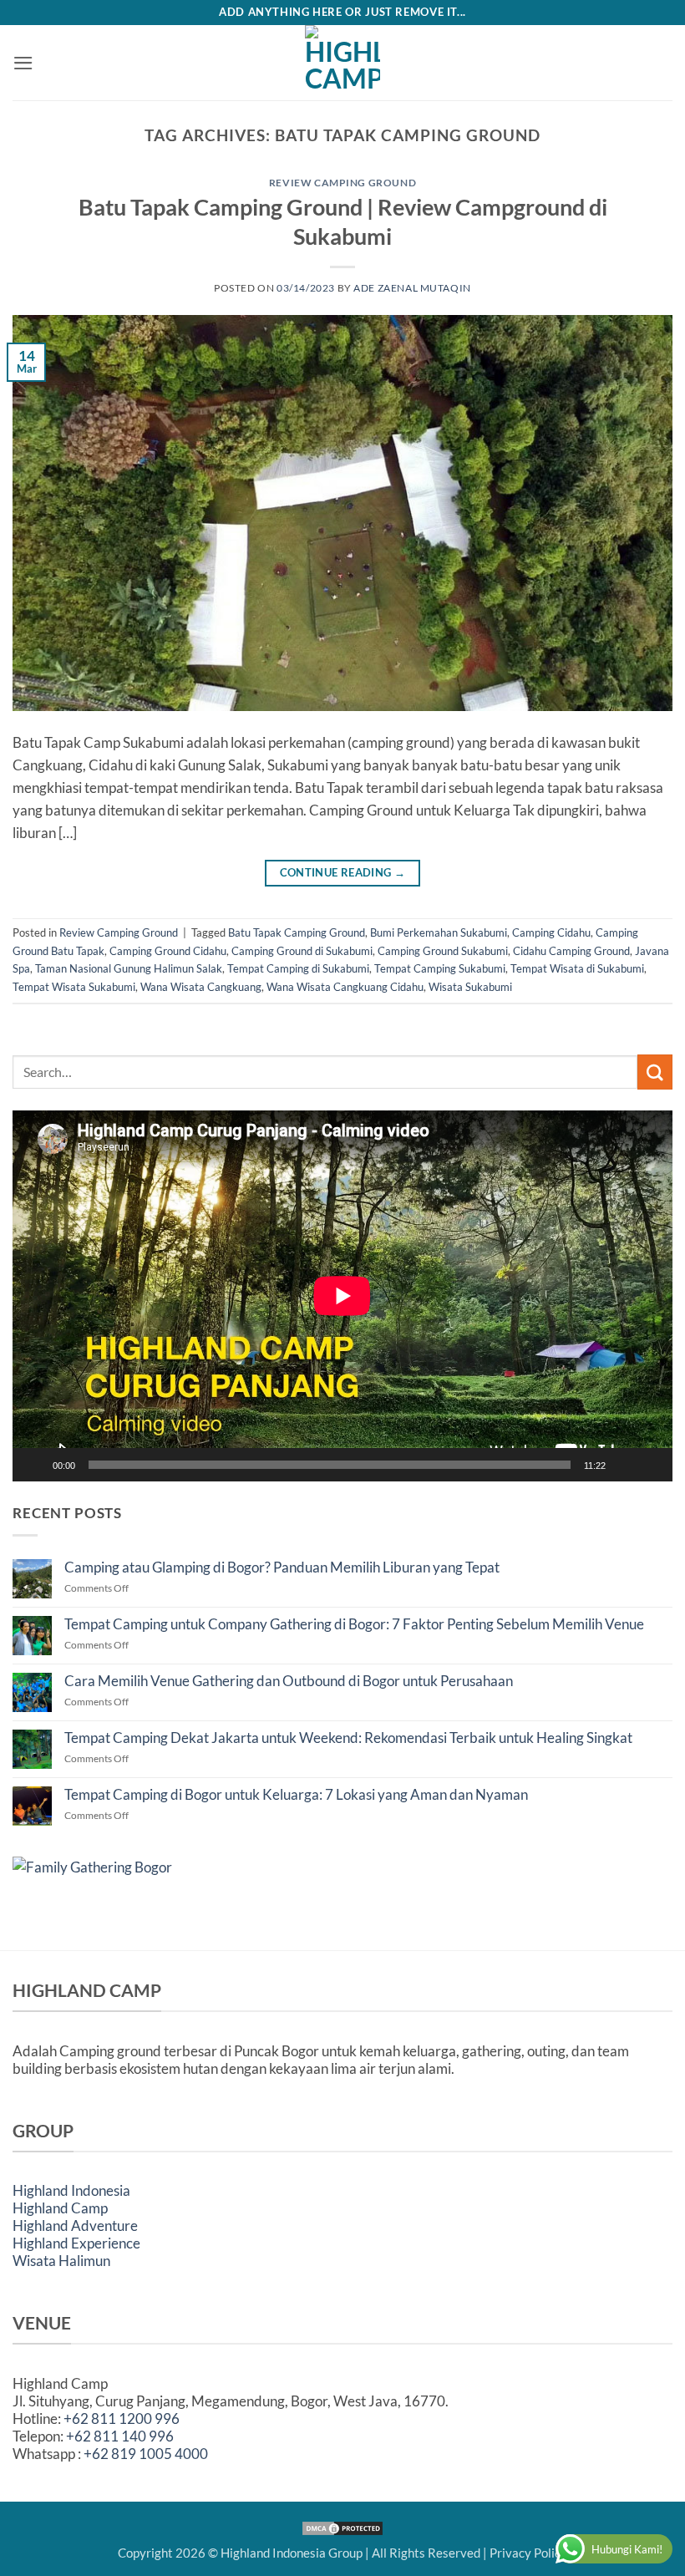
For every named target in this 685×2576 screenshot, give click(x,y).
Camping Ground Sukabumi (443, 951)
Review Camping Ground (342, 183)
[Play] (36, 1465)
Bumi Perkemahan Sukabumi (439, 932)
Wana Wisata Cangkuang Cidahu (345, 987)
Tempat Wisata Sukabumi (74, 987)
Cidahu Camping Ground (571, 951)
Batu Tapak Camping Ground (297, 932)
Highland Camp (60, 2208)
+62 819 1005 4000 (146, 2454)
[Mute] (626, 1465)
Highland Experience (76, 2243)
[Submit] (655, 1072)
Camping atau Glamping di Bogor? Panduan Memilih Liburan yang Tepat (282, 1567)
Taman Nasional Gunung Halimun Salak (129, 968)
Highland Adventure (75, 2225)
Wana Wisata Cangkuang (201, 987)
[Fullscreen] (652, 1465)
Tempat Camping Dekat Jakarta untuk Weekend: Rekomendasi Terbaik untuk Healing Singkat (348, 1738)
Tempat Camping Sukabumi (440, 968)
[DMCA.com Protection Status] (342, 2527)
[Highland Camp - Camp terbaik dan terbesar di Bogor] (342, 63)
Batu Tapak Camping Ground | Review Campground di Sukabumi (343, 221)
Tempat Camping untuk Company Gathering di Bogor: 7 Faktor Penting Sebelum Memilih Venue (354, 1624)
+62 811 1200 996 (122, 2418)
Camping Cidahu (551, 932)
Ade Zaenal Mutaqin (412, 288)
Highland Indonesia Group (292, 2553)
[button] (23, 63)
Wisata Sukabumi (470, 987)
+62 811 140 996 (120, 2436)
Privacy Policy (528, 2553)
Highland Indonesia (71, 2190)
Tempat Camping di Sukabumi (298, 968)
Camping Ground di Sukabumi (302, 951)
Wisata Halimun (61, 2261)
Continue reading (343, 873)
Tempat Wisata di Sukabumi (577, 968)
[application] (342, 1296)
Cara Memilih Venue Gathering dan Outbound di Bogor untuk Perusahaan (289, 1681)
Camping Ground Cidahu (168, 951)
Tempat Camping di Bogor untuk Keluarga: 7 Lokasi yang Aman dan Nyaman (296, 1795)
